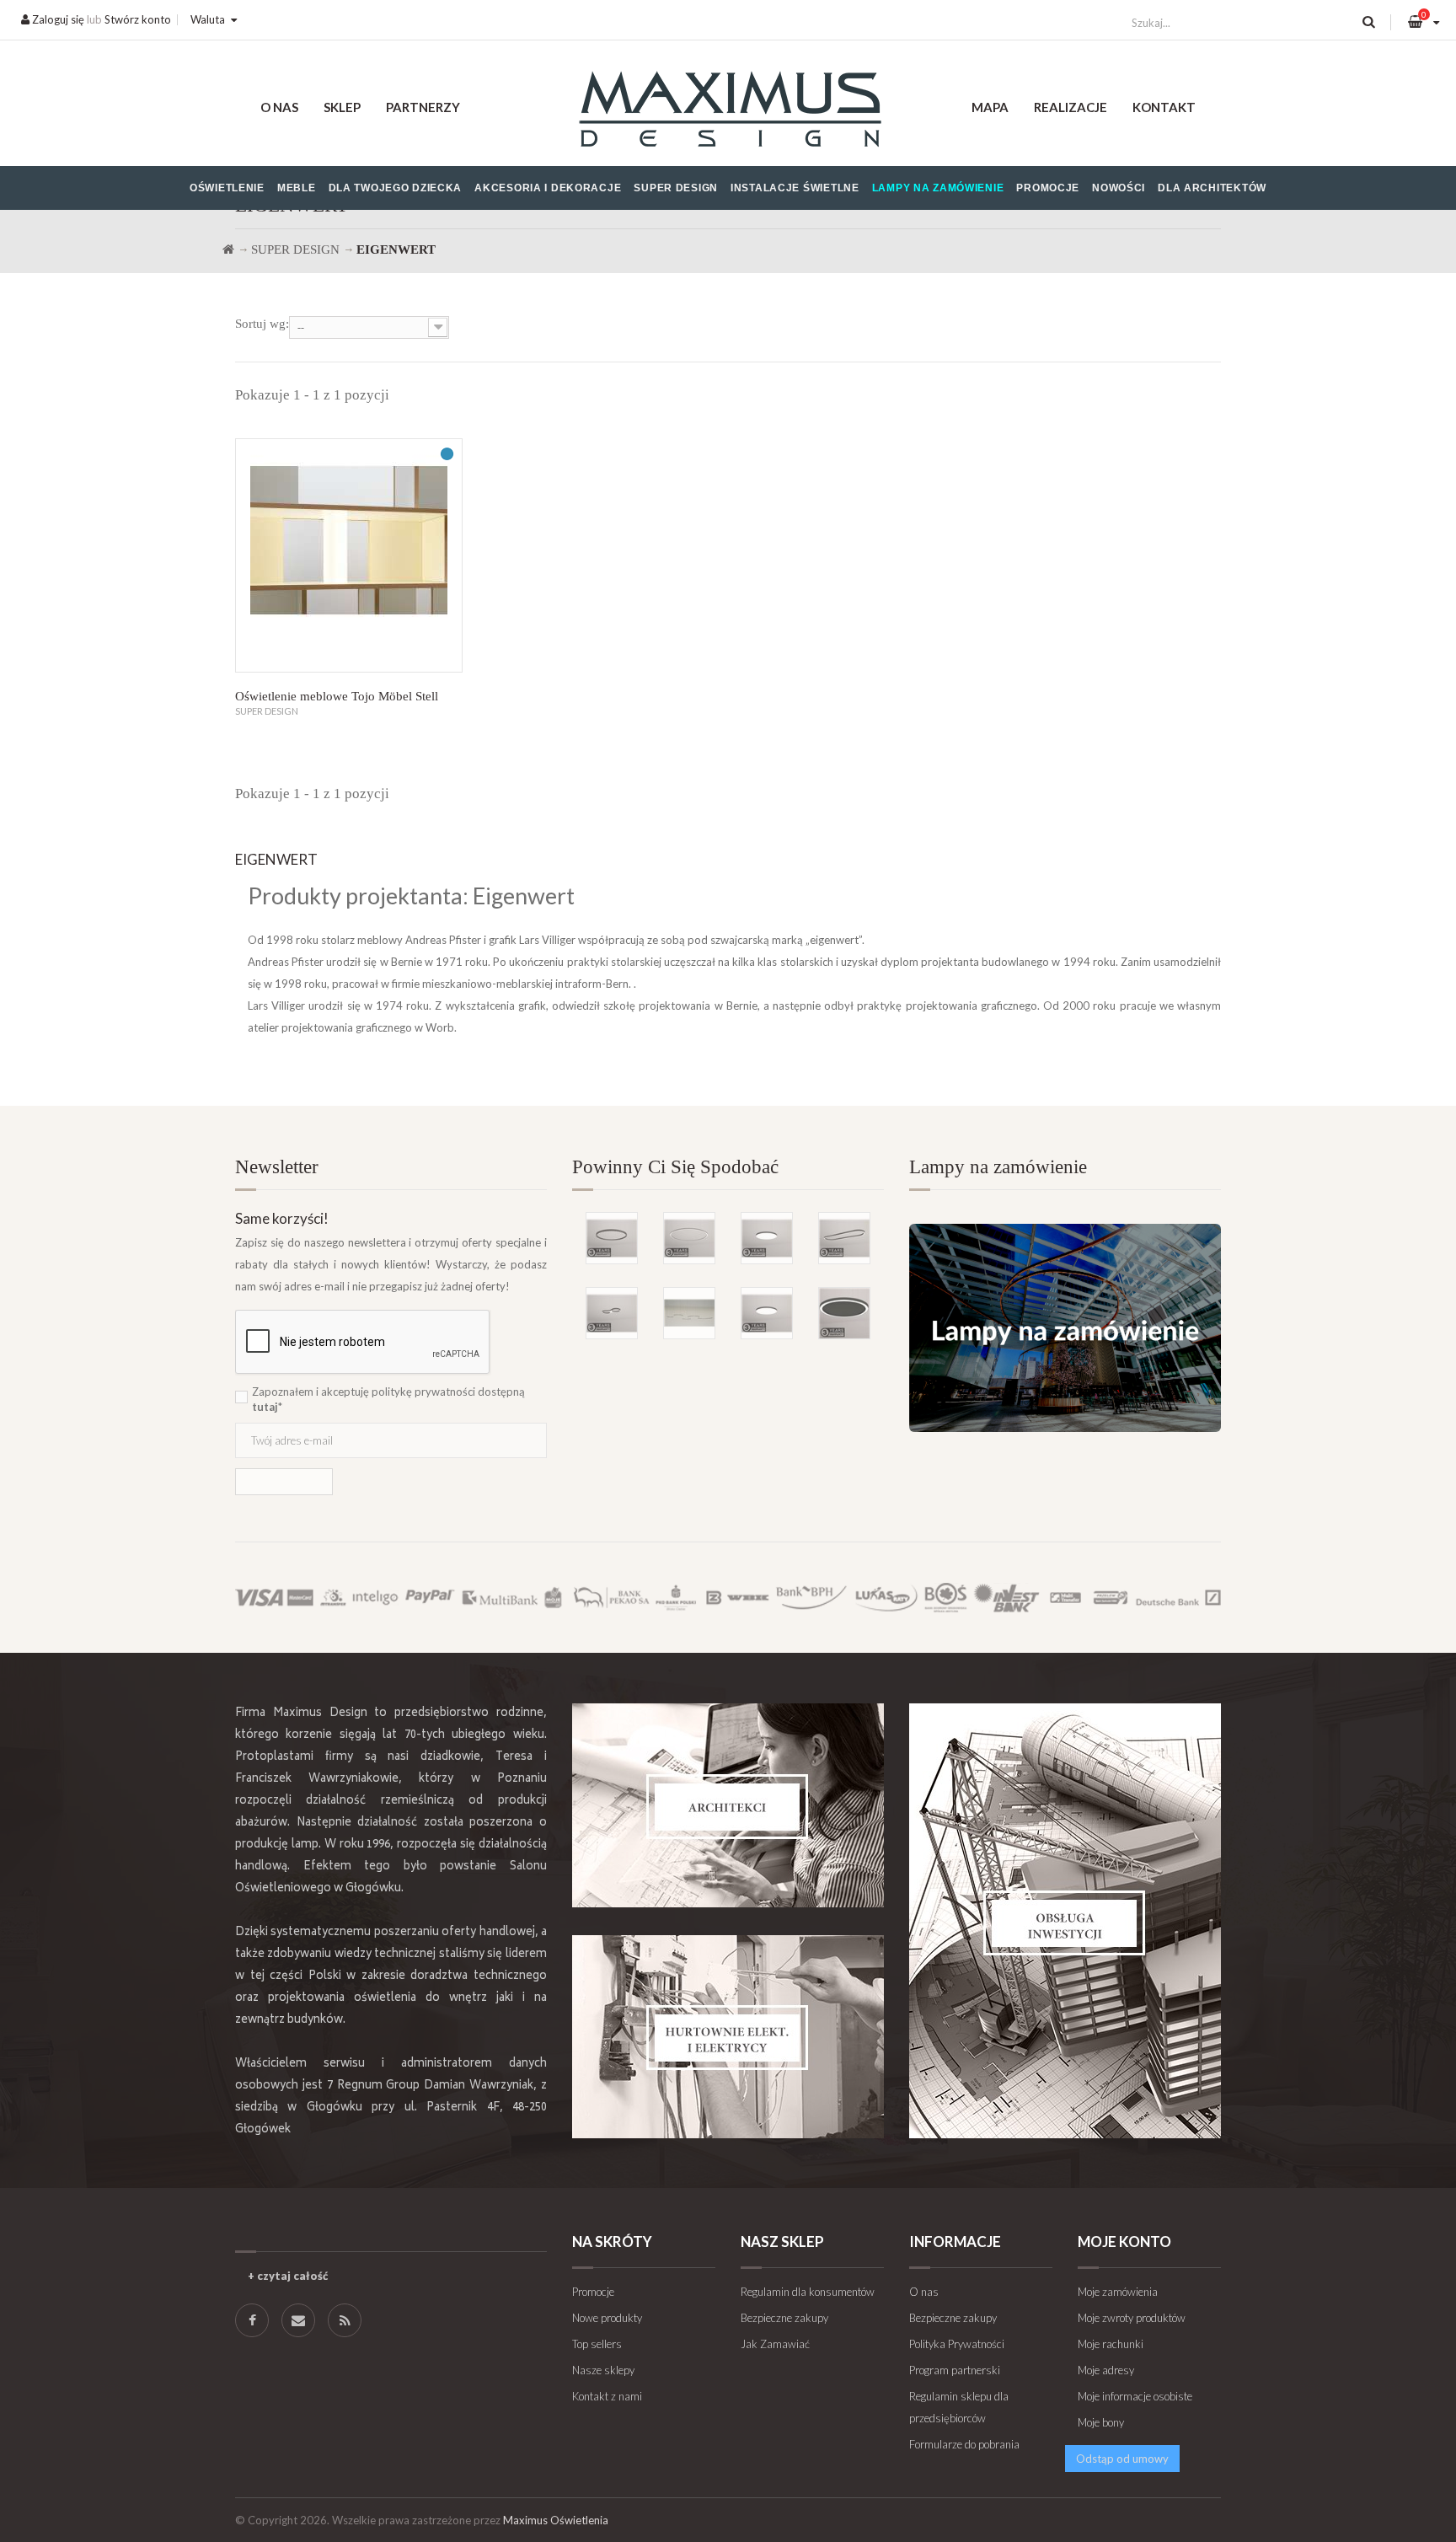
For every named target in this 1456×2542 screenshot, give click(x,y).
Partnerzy (423, 107)
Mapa (990, 107)
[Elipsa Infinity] (612, 1313)
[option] (728, 1249)
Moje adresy (1106, 2370)
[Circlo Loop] (612, 1238)
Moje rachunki (1111, 2344)
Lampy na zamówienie (938, 188)
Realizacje (1071, 107)
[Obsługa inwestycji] (1065, 1921)
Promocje (1048, 188)
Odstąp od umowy (1122, 2459)
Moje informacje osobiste (1135, 2396)
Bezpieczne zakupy (784, 2318)
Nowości (1119, 188)
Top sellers (597, 2344)
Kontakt (1164, 107)
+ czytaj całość (288, 2276)
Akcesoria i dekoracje (548, 188)
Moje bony (1101, 2422)
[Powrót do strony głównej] (228, 249)
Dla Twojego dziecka (396, 188)
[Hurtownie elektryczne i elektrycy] (728, 2037)
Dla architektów (1212, 188)
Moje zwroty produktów (1132, 2318)
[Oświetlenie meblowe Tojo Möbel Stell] (349, 555)
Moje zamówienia (1118, 2292)
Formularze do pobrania (964, 2444)
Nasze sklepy (603, 2370)
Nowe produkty (607, 2318)
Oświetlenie (227, 188)
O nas (279, 107)
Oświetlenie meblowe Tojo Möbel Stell (337, 696)
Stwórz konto (138, 19)
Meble (297, 188)
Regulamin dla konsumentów (808, 2292)
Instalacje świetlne (795, 188)
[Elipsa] (844, 1238)
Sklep (342, 107)
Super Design (676, 188)
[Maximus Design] (728, 112)
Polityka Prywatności (957, 2344)
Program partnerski (955, 2370)
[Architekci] (728, 1805)
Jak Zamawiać (775, 2344)
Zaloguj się (57, 19)
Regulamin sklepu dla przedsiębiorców (959, 2407)
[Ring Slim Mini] (689, 1238)
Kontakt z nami (607, 2396)
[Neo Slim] (767, 1313)
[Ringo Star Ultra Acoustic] (844, 1313)
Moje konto (1124, 2242)
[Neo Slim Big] (767, 1238)
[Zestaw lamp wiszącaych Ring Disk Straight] (689, 1313)
